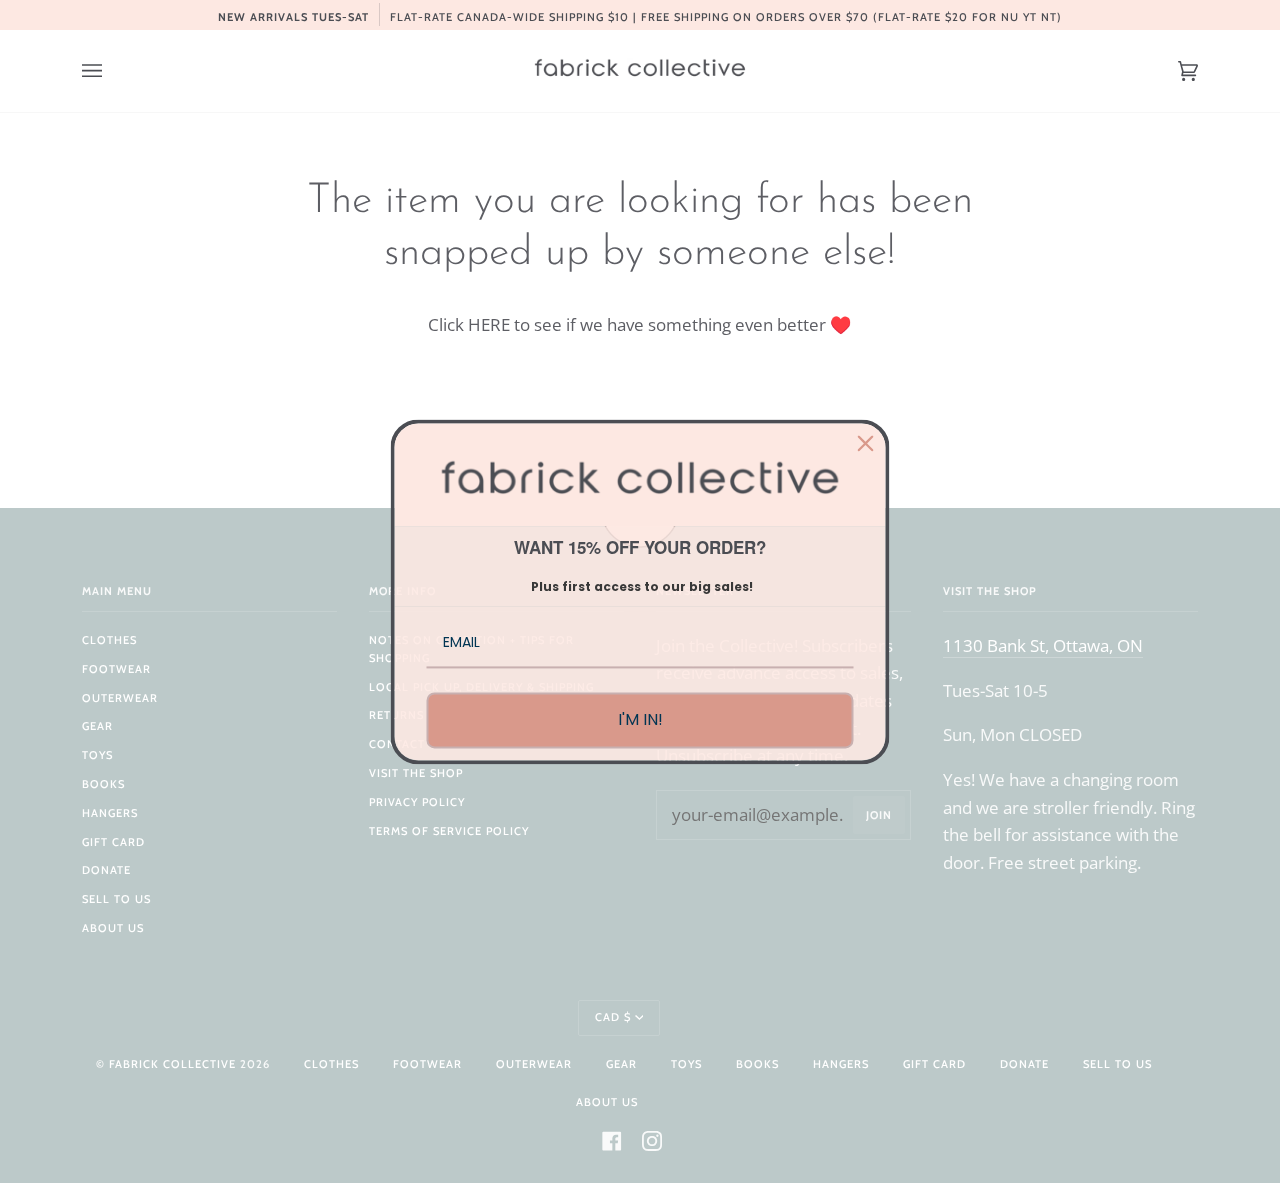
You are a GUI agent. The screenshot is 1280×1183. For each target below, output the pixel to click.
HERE (489, 324)
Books (103, 784)
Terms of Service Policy (449, 831)
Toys (97, 755)
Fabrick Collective (172, 1064)
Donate (106, 870)
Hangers (110, 813)
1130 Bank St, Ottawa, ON (1043, 645)
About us (113, 928)
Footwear (116, 669)
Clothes (109, 640)
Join (879, 815)
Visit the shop (416, 773)
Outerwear (120, 698)
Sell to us (116, 899)
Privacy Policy (417, 802)
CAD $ (613, 1017)
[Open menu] (112, 71)
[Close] (866, 443)
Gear (97, 726)
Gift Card (113, 842)
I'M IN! (640, 720)
